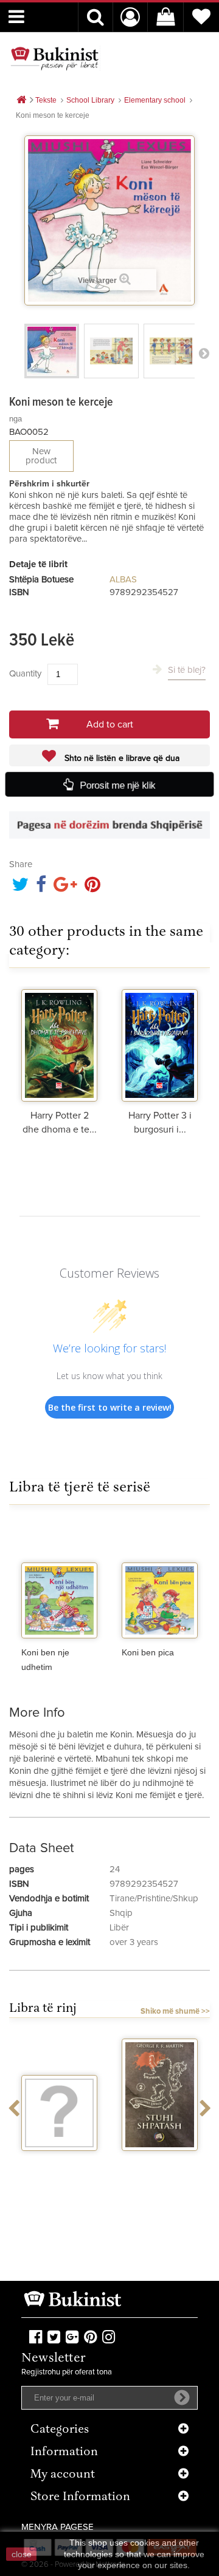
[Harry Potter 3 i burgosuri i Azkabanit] (160, 1044)
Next (204, 353)
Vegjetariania (59, 2162)
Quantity (25, 674)
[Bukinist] (55, 58)
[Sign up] (182, 2397)
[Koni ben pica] (160, 1581)
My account (63, 2475)
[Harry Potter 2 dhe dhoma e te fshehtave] (59, 1044)
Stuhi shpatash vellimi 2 (160, 2167)
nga (16, 419)
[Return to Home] (21, 101)
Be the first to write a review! (110, 1407)
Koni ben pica (148, 1652)
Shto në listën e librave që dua (121, 758)
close (22, 2554)
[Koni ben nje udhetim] (59, 1581)
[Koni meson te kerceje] (52, 351)
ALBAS (123, 580)
